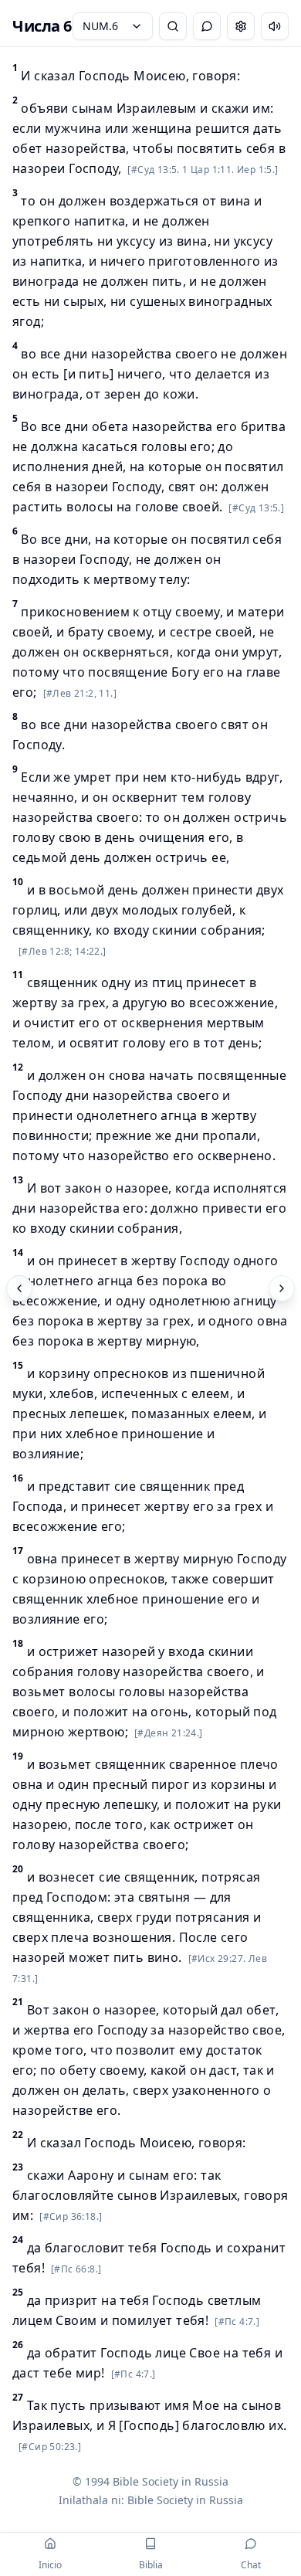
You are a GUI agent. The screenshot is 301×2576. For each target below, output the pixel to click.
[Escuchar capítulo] (275, 26)
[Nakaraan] (19, 1288)
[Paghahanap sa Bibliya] (173, 26)
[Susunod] (282, 1288)
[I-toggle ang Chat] (207, 26)
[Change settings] (241, 26)
